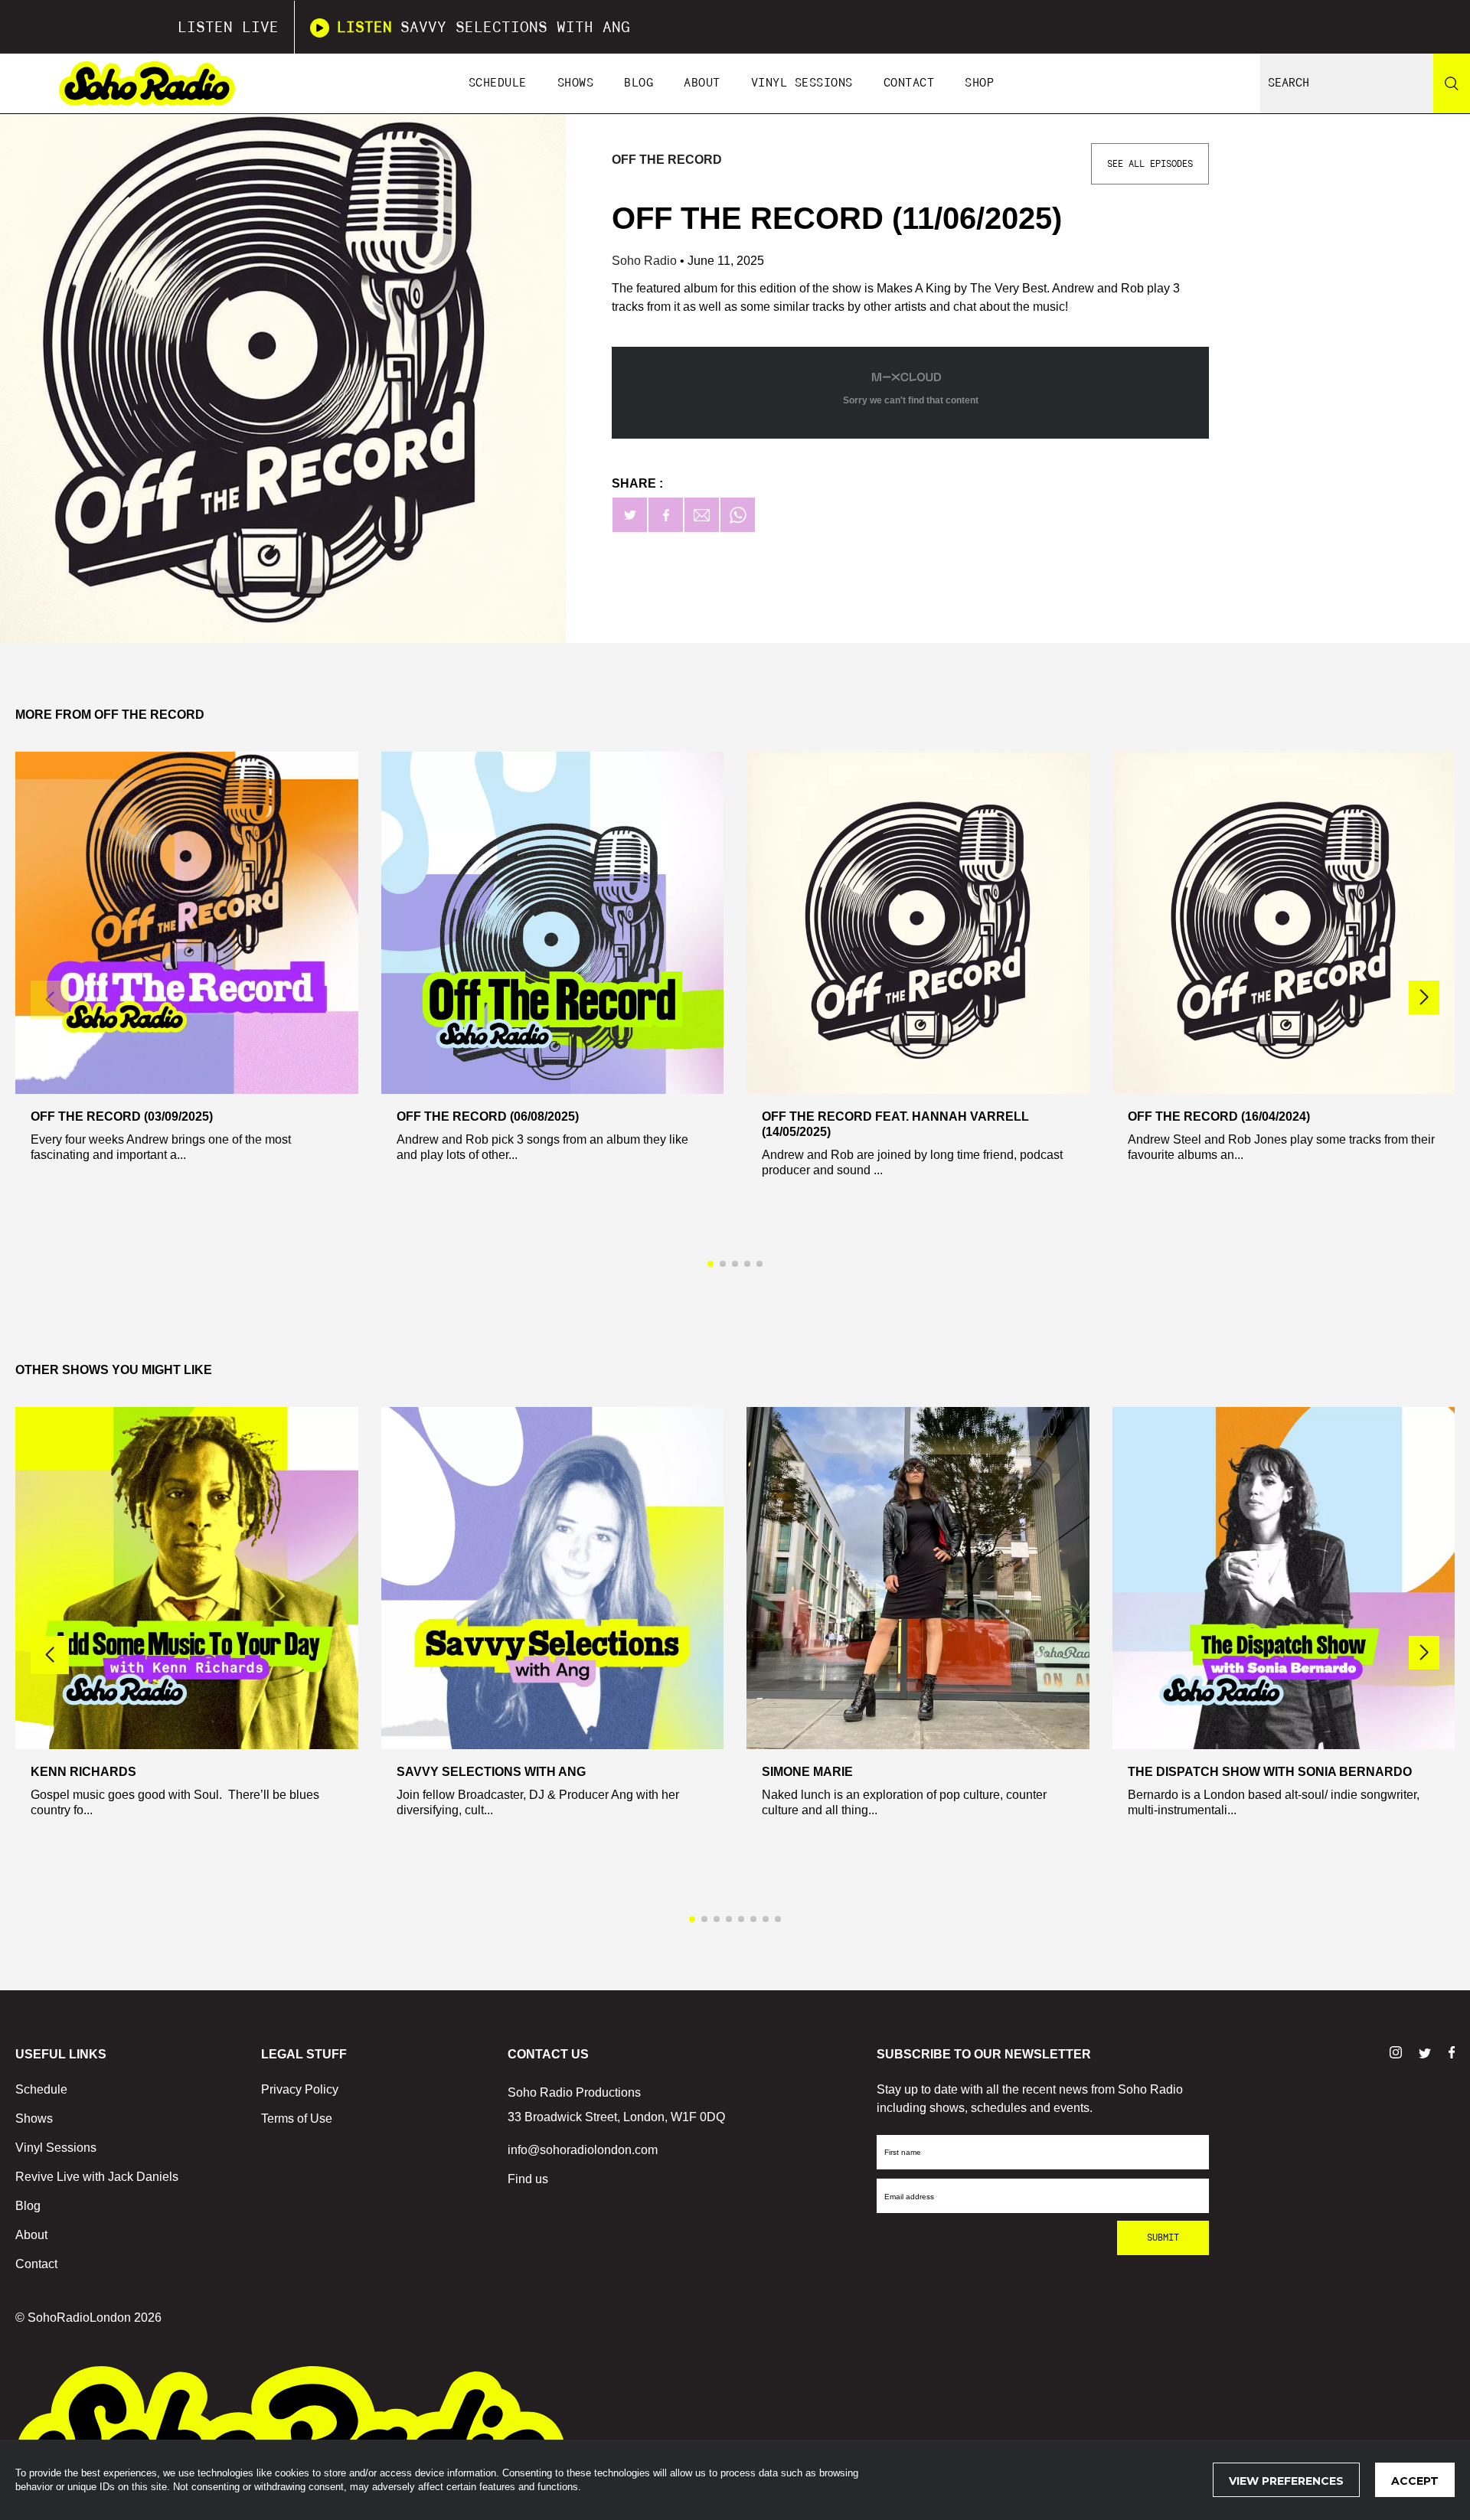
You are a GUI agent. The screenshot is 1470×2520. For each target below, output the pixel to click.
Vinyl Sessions (802, 83)
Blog (639, 83)
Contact (909, 83)
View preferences (1286, 2481)
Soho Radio (646, 261)
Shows (576, 83)
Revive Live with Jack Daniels (97, 2177)
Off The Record (667, 160)
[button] (1424, 997)
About (702, 83)
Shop (979, 83)
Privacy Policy (300, 2089)
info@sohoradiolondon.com (583, 2150)
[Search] (1452, 83)
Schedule (498, 83)
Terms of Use (297, 2118)
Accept (1415, 2481)
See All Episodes (1150, 164)
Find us (528, 2179)
